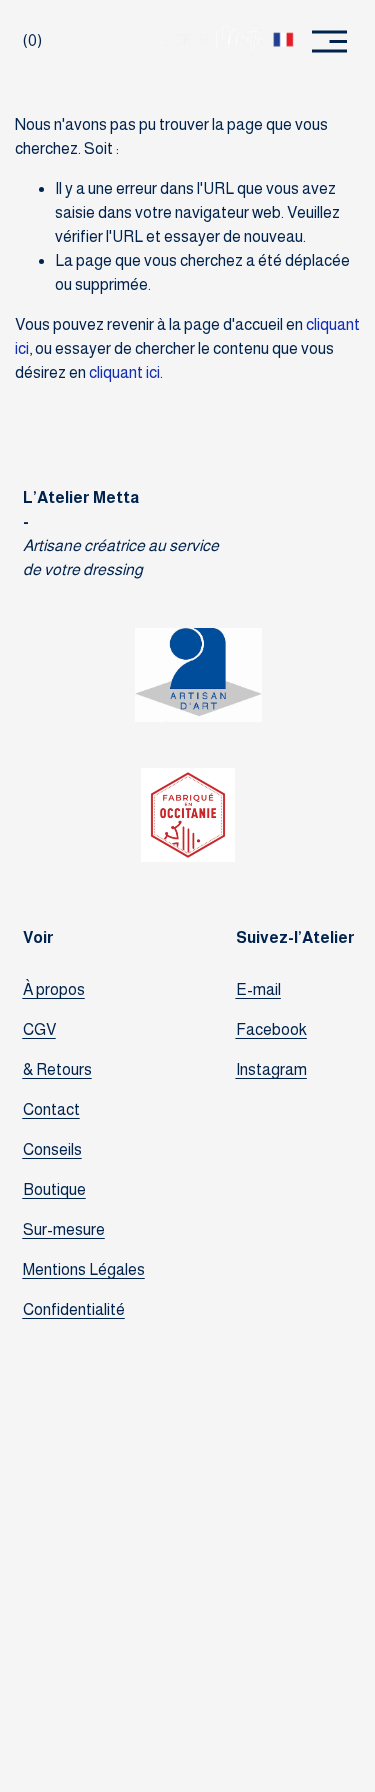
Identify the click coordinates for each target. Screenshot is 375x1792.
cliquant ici (124, 372)
